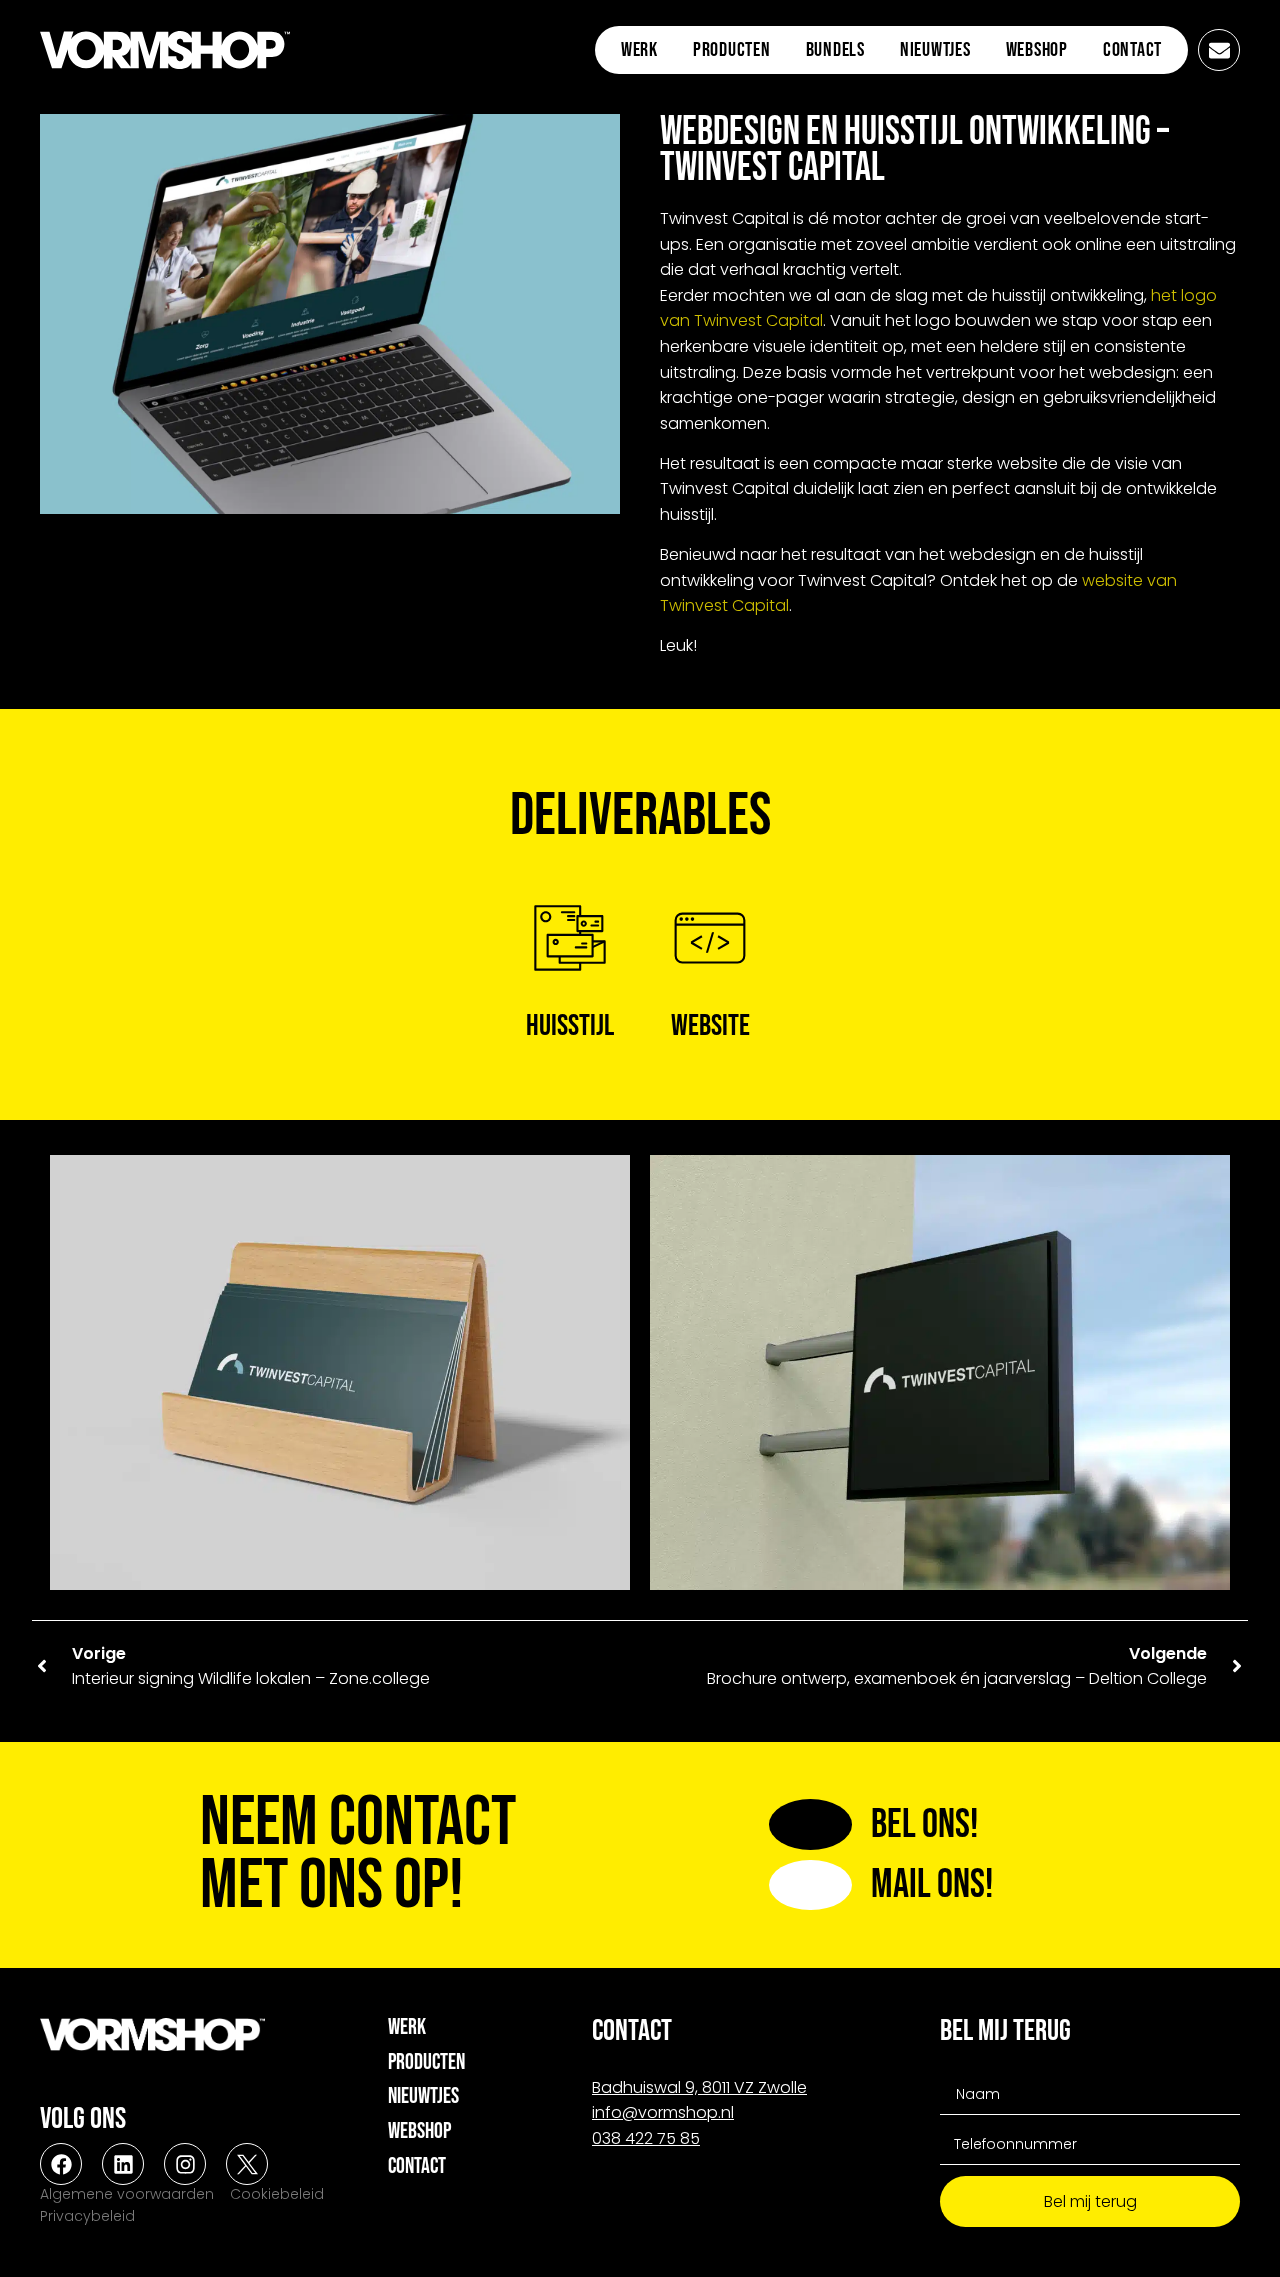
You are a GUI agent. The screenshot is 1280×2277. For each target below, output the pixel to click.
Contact (1132, 50)
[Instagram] (185, 2164)
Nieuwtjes (935, 50)
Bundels (835, 50)
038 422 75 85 (646, 2138)
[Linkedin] (123, 2164)
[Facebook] (61, 2164)
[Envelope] (1219, 50)
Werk (639, 50)
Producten (732, 50)
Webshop (1037, 50)
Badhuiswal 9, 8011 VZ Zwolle (699, 2087)
